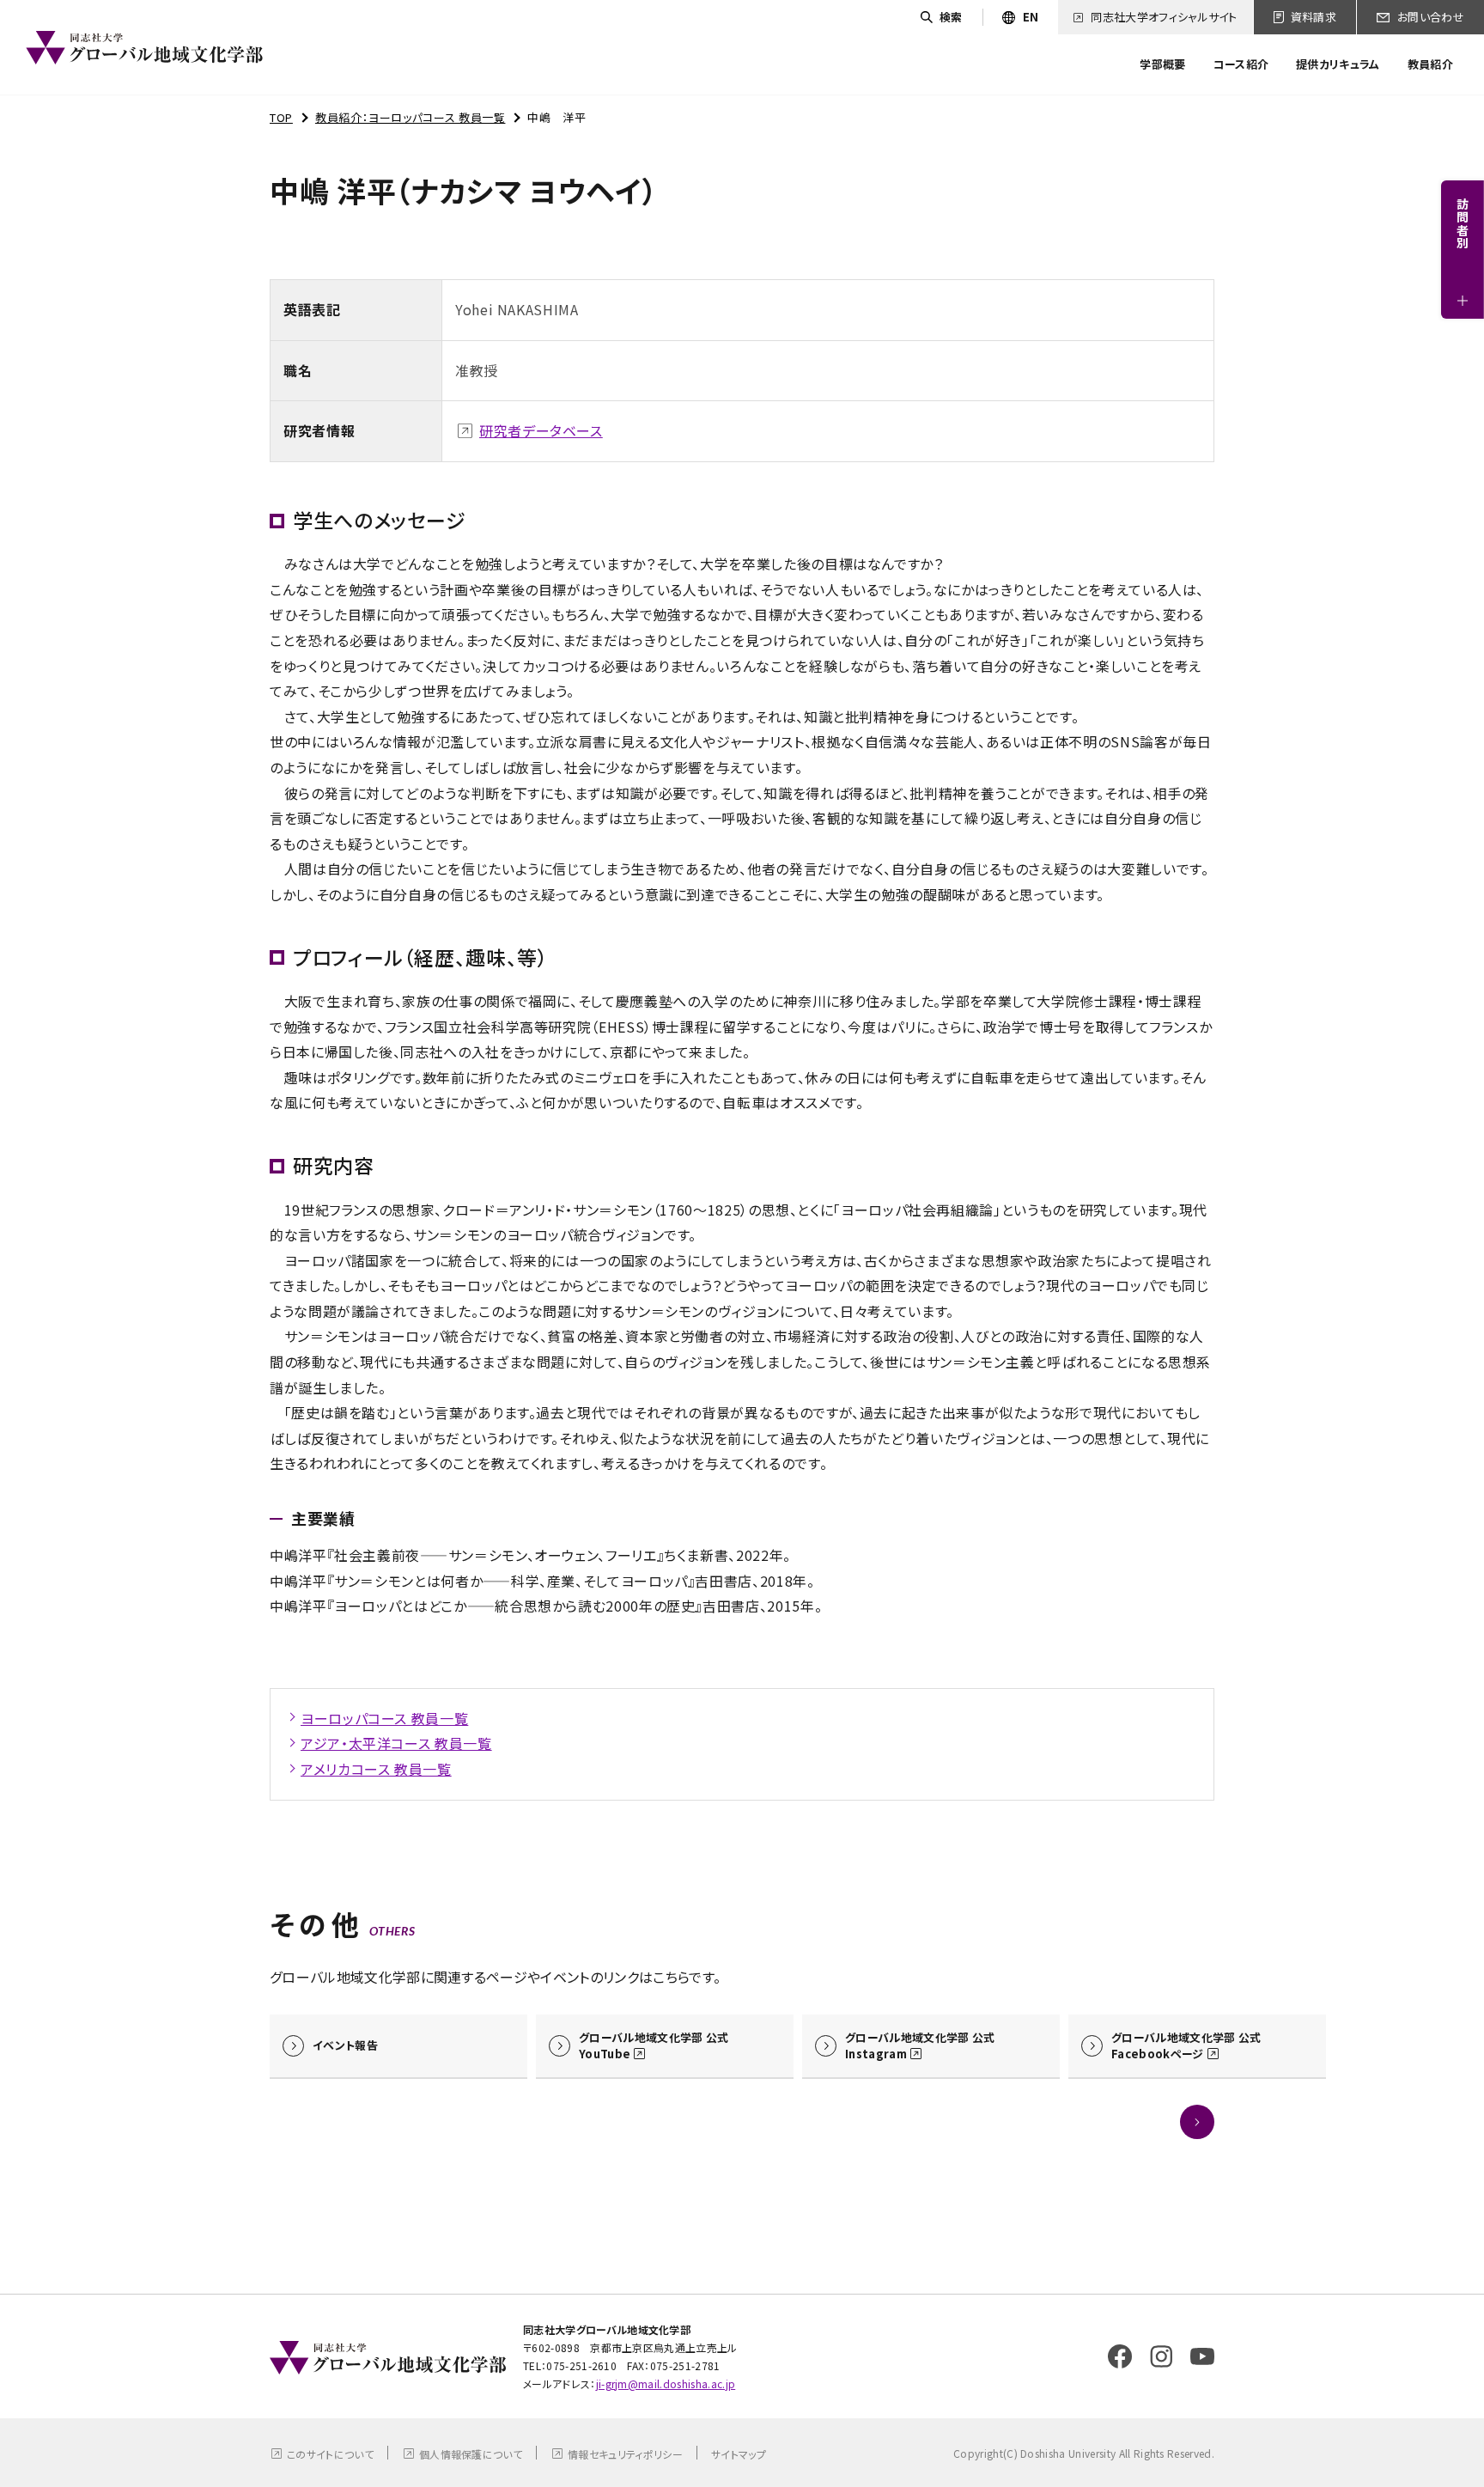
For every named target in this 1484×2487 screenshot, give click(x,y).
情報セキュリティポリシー (625, 2454)
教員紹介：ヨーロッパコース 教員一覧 (411, 117)
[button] (1197, 2122)
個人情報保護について (471, 2454)
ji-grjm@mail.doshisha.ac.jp (666, 2383)
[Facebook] (1120, 2356)
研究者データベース (541, 430)
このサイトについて (330, 2454)
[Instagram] (1161, 2356)
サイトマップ (739, 2454)
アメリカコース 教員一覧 (376, 1769)
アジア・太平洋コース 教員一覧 (396, 1743)
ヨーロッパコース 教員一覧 (384, 1718)
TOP (281, 117)
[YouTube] (1202, 2356)
